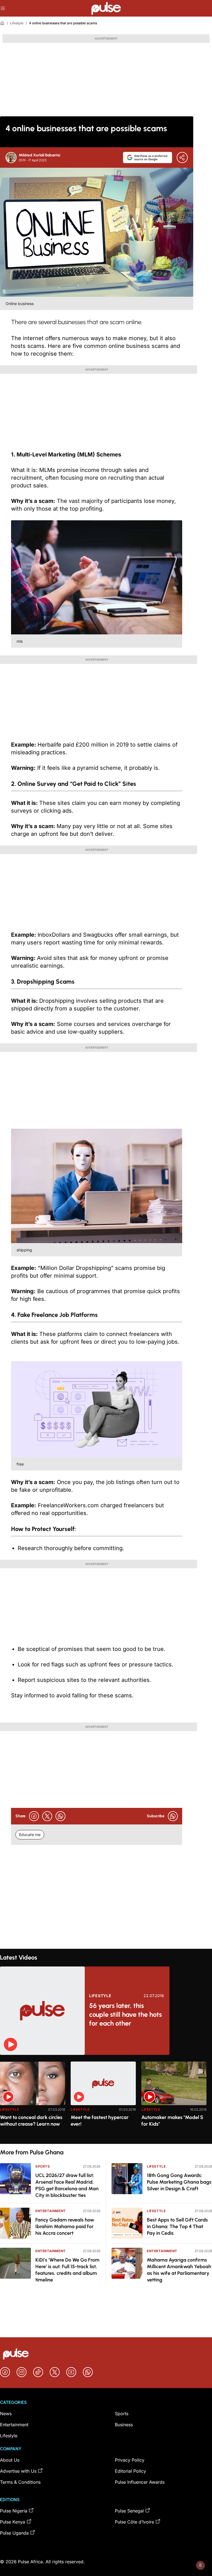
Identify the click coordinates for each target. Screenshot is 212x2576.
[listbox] (106, 2099)
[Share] (182, 157)
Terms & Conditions (20, 2482)
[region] (106, 2099)
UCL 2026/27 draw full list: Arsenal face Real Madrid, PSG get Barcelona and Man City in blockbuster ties (67, 2185)
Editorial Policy (130, 2471)
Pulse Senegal (129, 2511)
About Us (10, 2460)
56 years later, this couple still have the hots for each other (125, 2014)
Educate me (30, 1835)
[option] (33, 2100)
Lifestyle (17, 23)
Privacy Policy (130, 2460)
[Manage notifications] (200, 2565)
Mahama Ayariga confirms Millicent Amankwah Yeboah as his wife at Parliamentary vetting (179, 2270)
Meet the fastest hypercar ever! (100, 2121)
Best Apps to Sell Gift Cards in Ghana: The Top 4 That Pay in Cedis (177, 2226)
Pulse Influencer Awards (140, 2482)
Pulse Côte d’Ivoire (134, 2522)
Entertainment (51, 2211)
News (6, 2414)
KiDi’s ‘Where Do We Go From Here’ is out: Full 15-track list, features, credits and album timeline (67, 2270)
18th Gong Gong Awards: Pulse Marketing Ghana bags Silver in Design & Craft (179, 2182)
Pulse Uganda (14, 2533)
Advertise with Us (18, 2471)
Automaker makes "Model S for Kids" (172, 2121)
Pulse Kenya (13, 2522)
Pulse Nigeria (14, 2511)
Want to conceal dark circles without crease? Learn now (31, 2121)
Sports (43, 2166)
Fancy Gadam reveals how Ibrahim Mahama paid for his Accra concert (65, 2226)
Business (124, 2425)
